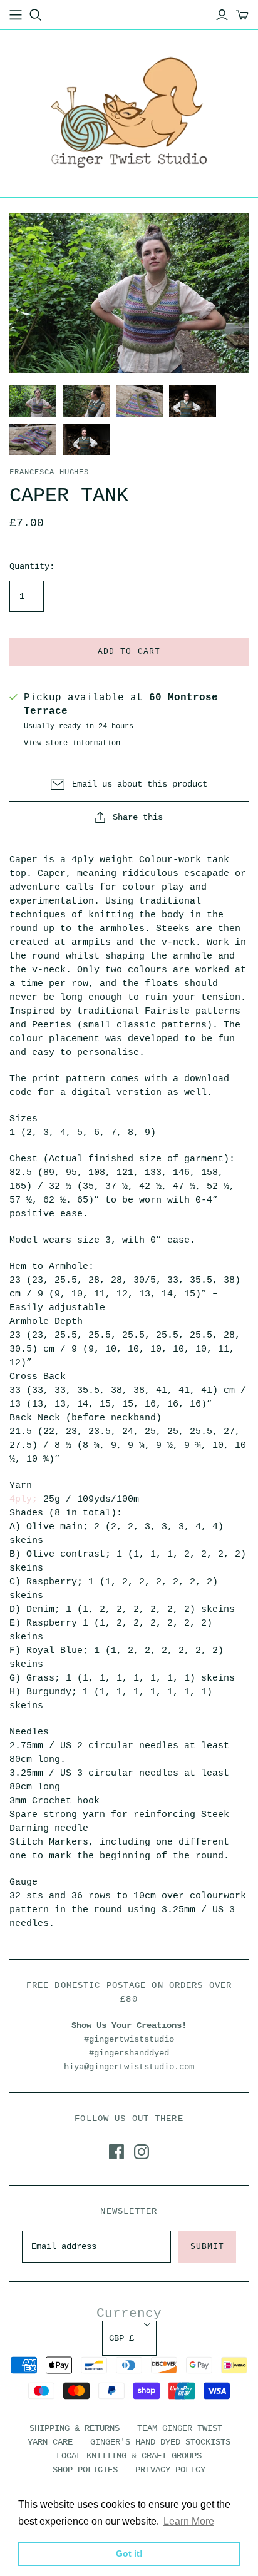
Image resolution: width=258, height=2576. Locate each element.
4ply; (23, 1499)
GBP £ (121, 2338)
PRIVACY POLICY (170, 2470)
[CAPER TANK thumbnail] (33, 401)
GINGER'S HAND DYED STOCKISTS (160, 2442)
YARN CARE (50, 2442)
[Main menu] (16, 15)
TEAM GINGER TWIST (180, 2428)
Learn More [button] (189, 2521)
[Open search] (36, 15)
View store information (72, 743)
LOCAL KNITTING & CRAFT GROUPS (129, 2456)
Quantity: (32, 566)
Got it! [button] (129, 2553)
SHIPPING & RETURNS (75, 2428)
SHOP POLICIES (85, 2470)
